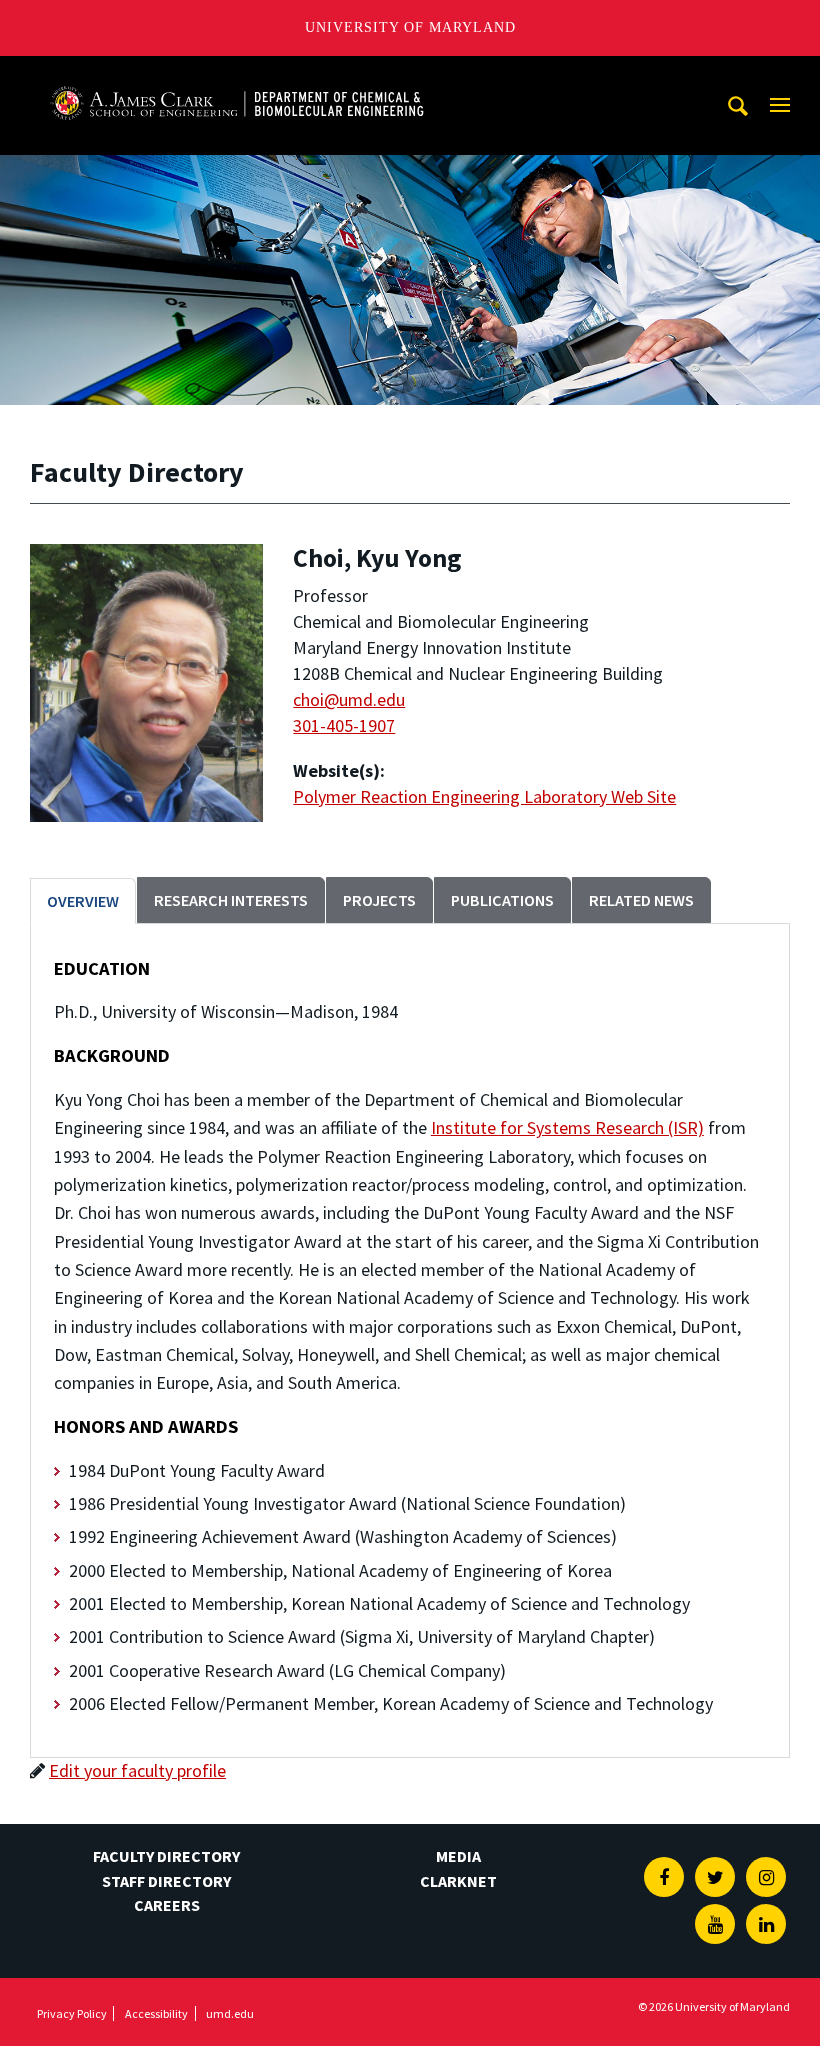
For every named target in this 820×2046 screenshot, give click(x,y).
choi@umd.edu (349, 699)
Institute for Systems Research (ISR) (567, 1127)
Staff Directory (166, 1881)
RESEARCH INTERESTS (231, 900)
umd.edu (230, 2013)
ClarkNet (458, 1881)
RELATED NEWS (641, 900)
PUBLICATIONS (502, 900)
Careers (167, 1905)
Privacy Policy (72, 2013)
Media (458, 1856)
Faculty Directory (166, 1856)
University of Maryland (410, 27)
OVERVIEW (83, 901)
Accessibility (156, 2013)
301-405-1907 (344, 725)
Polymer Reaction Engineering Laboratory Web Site (484, 796)
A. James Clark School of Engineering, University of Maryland (237, 74)
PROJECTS (379, 900)
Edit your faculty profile (137, 1770)
